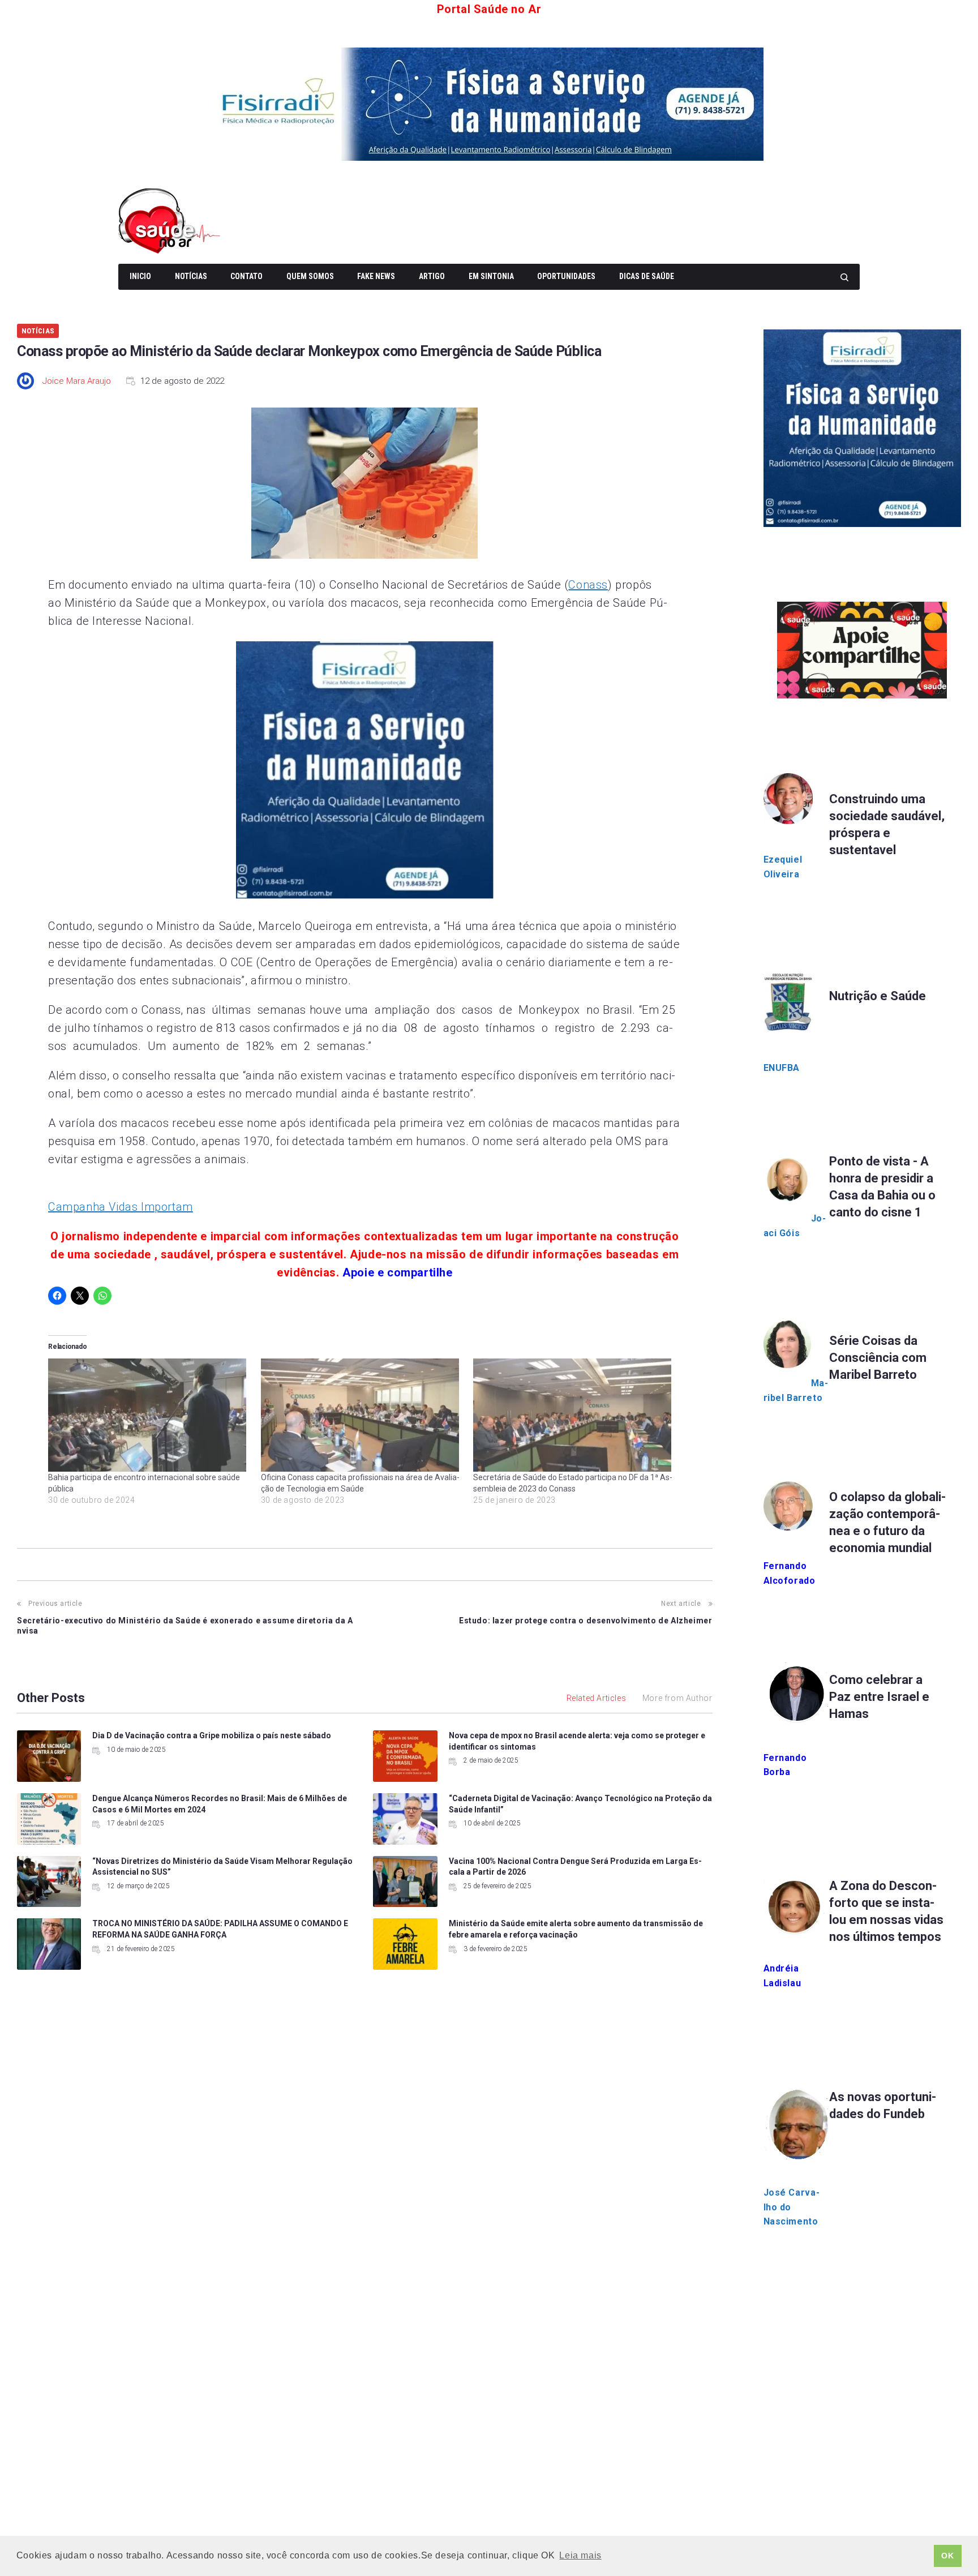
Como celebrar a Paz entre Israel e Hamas (879, 1697)
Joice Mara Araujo (77, 381)
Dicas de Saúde (647, 276)
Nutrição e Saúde (878, 996)
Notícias (191, 276)
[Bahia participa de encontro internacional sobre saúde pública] (149, 1415)
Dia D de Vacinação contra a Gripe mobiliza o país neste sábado (212, 1735)
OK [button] (947, 2556)
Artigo (432, 276)
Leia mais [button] (580, 2555)
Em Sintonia (491, 276)
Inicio (140, 276)
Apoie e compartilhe (397, 1272)
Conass (588, 585)
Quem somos (310, 276)
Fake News (376, 276)
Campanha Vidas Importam (121, 1207)
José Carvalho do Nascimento (792, 2207)
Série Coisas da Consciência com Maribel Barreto (878, 1358)
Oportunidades (566, 276)
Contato (246, 276)
